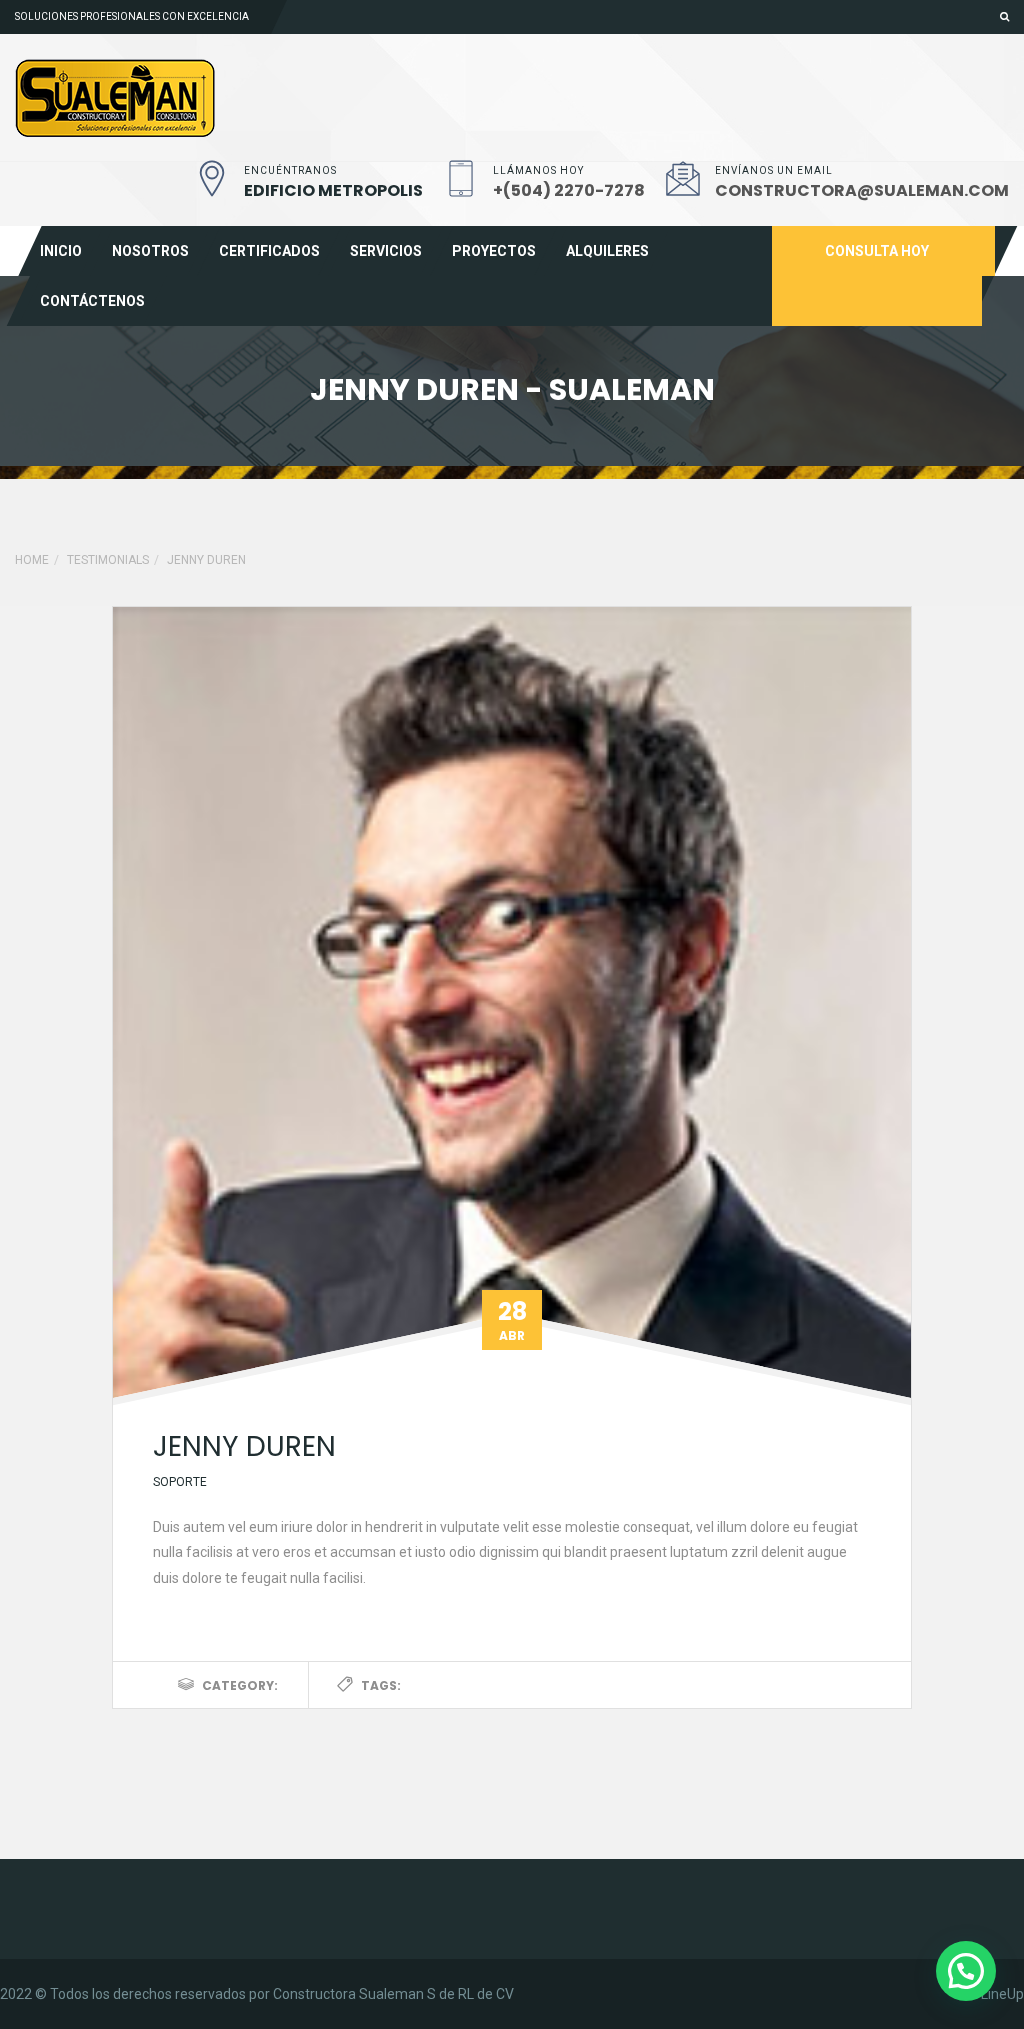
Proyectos (494, 251)
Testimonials (108, 560)
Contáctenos (92, 301)
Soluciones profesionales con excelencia (132, 16)
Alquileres (607, 251)
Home (32, 560)
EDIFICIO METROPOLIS (333, 190)
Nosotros (150, 251)
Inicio (61, 251)
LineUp (1002, 1994)
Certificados (269, 251)
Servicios (386, 251)
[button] (966, 1971)
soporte (180, 1482)
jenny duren (244, 1446)
